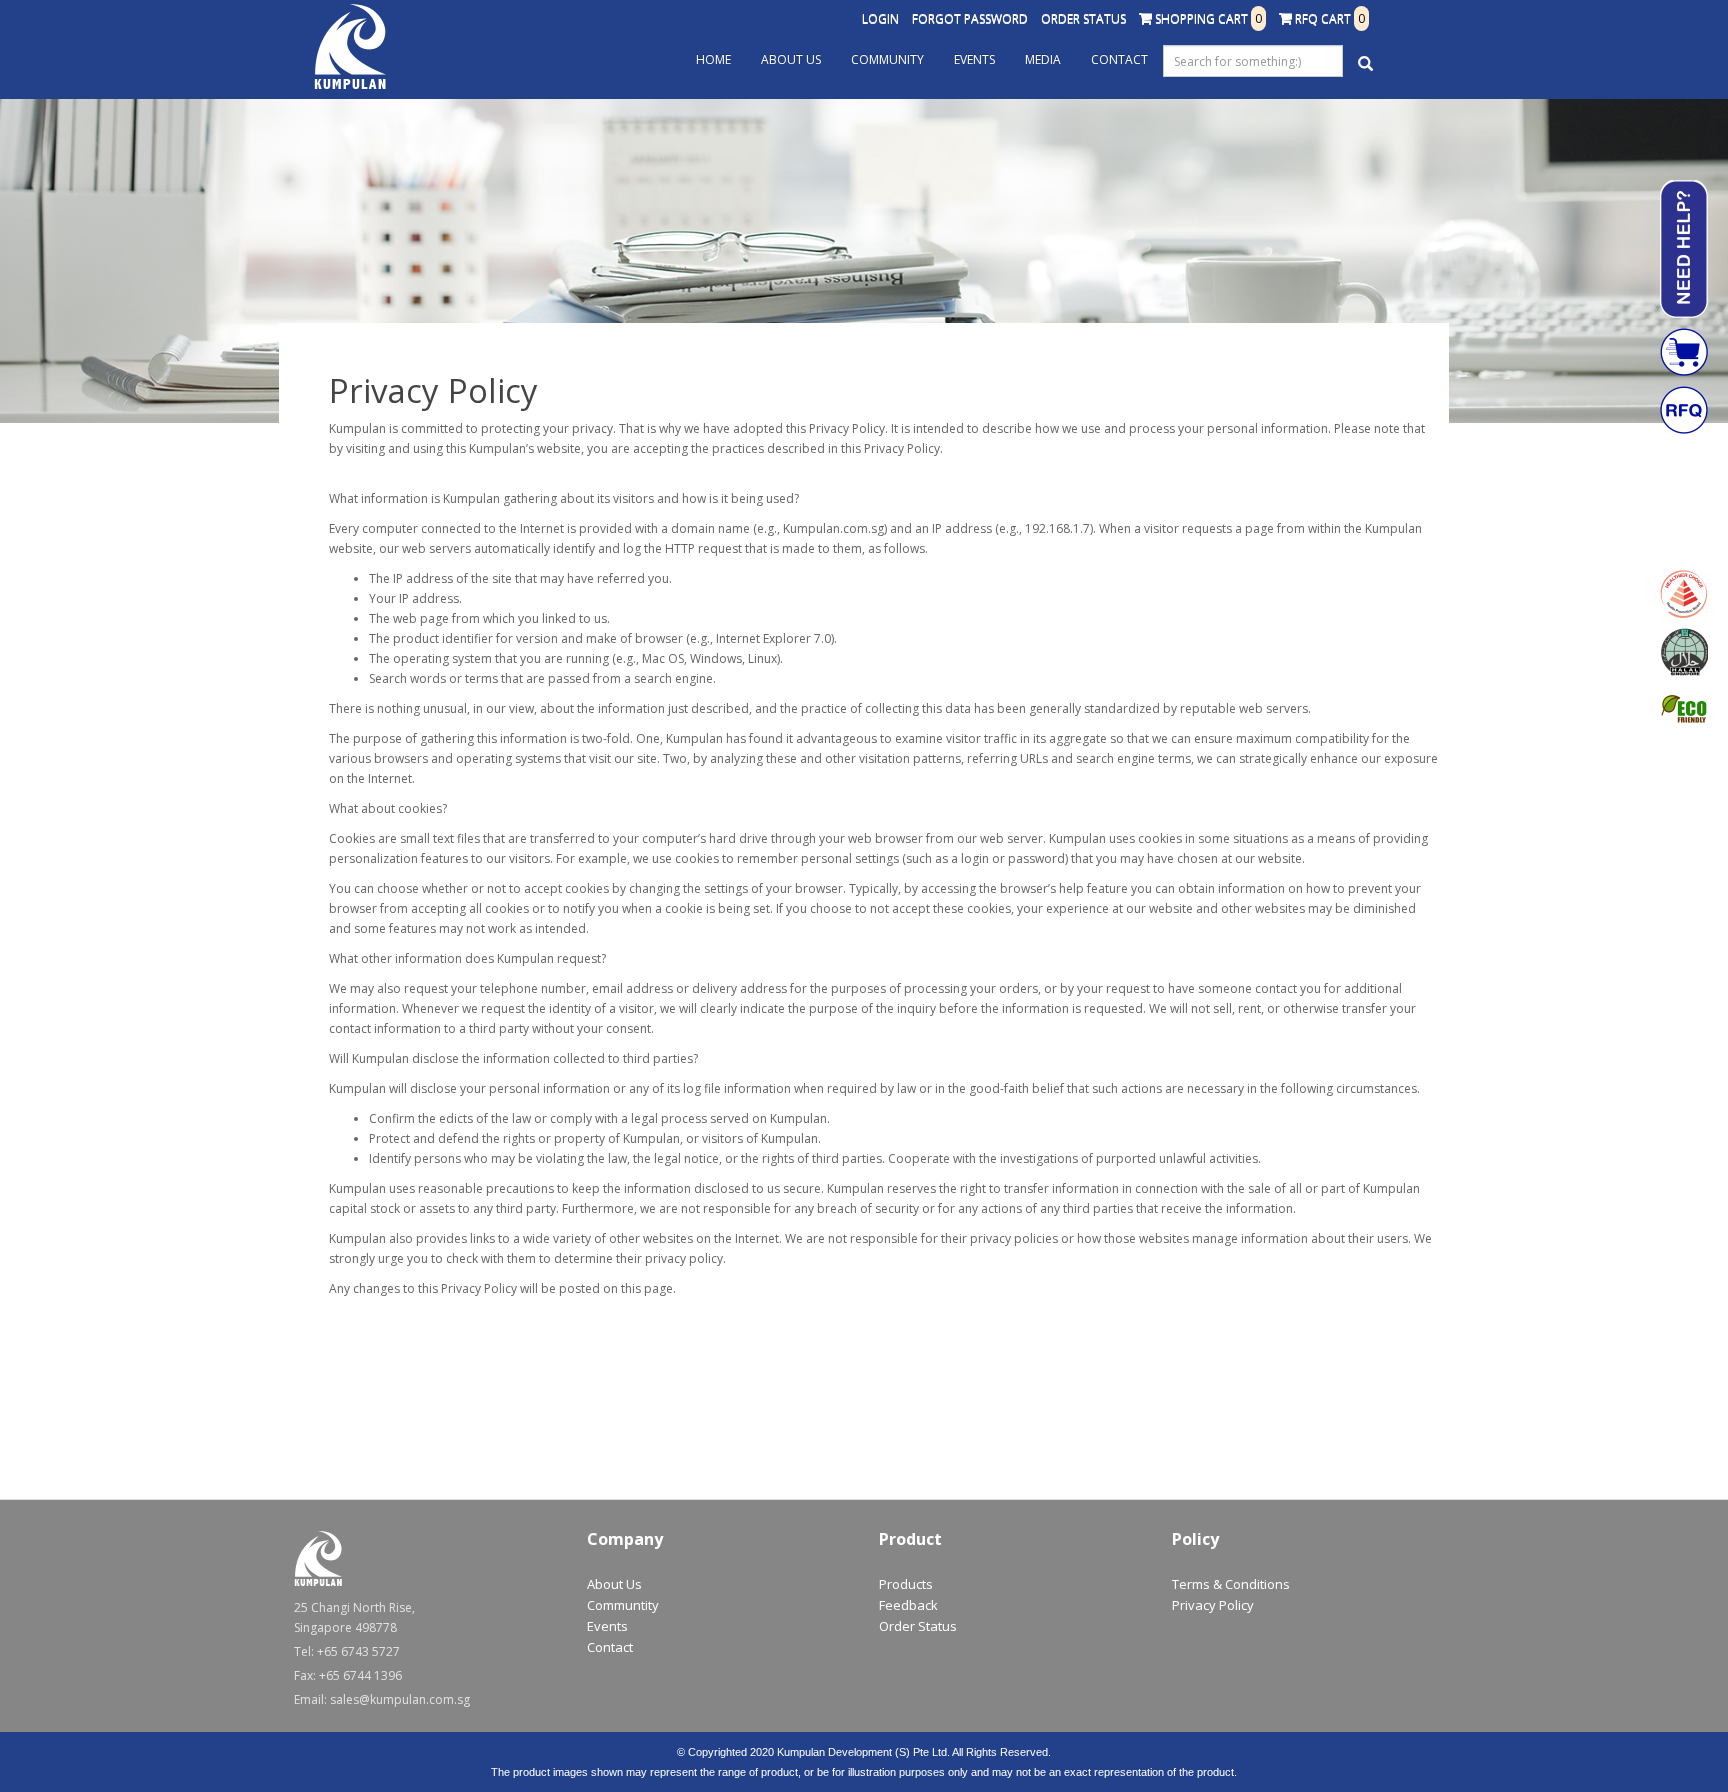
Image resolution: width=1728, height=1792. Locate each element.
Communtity (623, 1605)
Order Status (1083, 18)
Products (906, 1584)
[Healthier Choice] (1684, 594)
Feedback (908, 1605)
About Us (791, 59)
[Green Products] (1684, 710)
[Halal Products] (1684, 652)
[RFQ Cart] (1684, 410)
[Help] (1684, 249)
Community (887, 59)
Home (713, 59)
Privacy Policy (1213, 1605)
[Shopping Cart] (1684, 352)
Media (1043, 59)
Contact (1119, 59)
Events (974, 59)
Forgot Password (970, 18)
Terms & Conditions (1231, 1584)
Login (880, 18)
